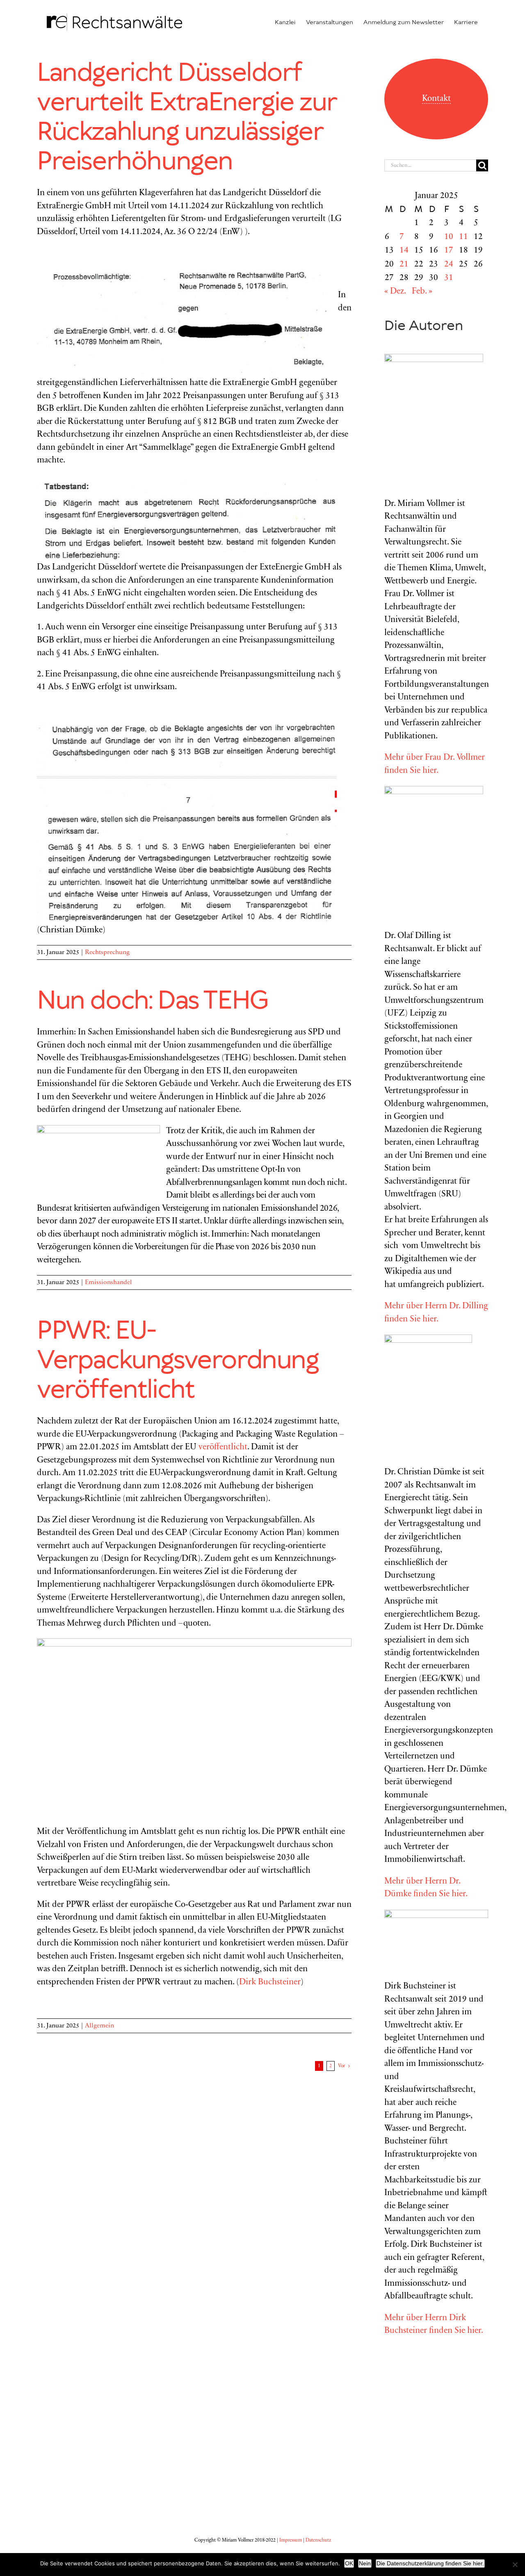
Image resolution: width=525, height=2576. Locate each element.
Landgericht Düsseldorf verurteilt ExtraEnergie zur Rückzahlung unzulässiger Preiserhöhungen (186, 118)
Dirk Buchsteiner (270, 1983)
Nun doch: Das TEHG (153, 1001)
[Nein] (515, 2565)
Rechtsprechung (107, 952)
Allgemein (99, 2026)
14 (404, 251)
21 (404, 265)
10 (449, 237)
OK (349, 2563)
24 (449, 265)
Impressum (291, 2540)
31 (449, 278)
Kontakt (436, 99)
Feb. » (422, 292)
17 (449, 251)
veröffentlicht (223, 1447)
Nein (365, 2563)
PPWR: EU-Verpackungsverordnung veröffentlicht (178, 1361)
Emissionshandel (108, 1282)
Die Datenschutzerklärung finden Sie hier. (430, 2563)
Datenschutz (318, 2540)
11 (463, 237)
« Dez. (395, 292)
